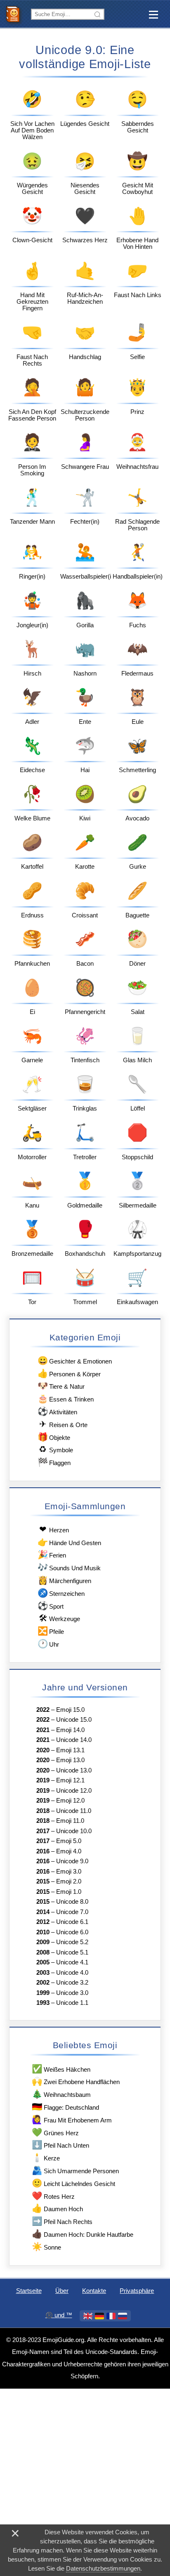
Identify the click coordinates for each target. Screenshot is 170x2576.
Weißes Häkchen (61, 2069)
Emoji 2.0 (69, 1881)
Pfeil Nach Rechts (62, 2221)
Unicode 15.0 (74, 1720)
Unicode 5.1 (72, 1952)
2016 (43, 1851)
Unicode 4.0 (72, 1973)
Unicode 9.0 (72, 1861)
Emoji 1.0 (69, 1892)
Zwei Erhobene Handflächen (76, 2081)
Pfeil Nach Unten (60, 2145)
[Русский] (123, 2316)
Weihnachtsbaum (61, 2094)
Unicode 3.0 (72, 1993)
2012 (43, 1922)
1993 (43, 2003)
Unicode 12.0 (74, 1791)
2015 (43, 1881)
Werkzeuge (59, 1618)
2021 (43, 1730)
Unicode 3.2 (72, 1983)
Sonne (46, 2246)
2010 (43, 1932)
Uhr (48, 1644)
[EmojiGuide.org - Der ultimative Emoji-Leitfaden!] (15, 14)
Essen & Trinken (66, 1398)
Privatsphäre (137, 2291)
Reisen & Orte (63, 1424)
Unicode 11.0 (74, 1811)
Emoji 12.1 (70, 1780)
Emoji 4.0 (69, 1851)
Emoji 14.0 (70, 1730)
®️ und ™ (59, 2315)
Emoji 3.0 (69, 1872)
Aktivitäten (57, 1411)
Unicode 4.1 (72, 1962)
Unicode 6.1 (72, 1922)
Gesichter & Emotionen (75, 1360)
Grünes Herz (55, 2132)
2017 (43, 1831)
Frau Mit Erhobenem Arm (72, 2119)
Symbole (56, 1449)
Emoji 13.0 (70, 1760)
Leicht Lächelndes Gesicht (73, 2183)
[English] (88, 2316)
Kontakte (94, 2291)
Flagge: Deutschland (65, 2107)
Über (62, 2291)
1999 (43, 1993)
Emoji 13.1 (70, 1750)
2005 (43, 1962)
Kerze (46, 2157)
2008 (43, 1952)
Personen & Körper (69, 1373)
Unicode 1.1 (72, 2003)
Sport (51, 1606)
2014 (43, 1912)
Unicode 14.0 (74, 1740)
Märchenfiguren (64, 1580)
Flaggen (54, 1462)
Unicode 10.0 (74, 1831)
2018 (43, 1811)
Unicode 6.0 (72, 1932)
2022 (43, 1710)
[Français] (111, 2316)
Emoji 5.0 (69, 1841)
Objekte (54, 1437)
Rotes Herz (53, 2196)
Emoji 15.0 (70, 1710)
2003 (43, 1973)
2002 (43, 1983)
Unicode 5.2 (72, 1942)
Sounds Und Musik (69, 1567)
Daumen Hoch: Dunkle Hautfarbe (82, 2234)
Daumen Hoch (57, 2208)
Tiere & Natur (61, 1386)
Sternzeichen (61, 1593)
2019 (43, 1780)
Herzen (54, 1529)
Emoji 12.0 (70, 1801)
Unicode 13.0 (74, 1770)
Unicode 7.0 (72, 1912)
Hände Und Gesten (69, 1542)
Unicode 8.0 (72, 1902)
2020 (43, 1750)
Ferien (52, 1554)
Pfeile (51, 1631)
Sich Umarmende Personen (75, 2170)
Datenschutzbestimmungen (103, 2569)
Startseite (29, 2291)
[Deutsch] (99, 2316)
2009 (43, 1942)
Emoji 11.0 (70, 1821)
